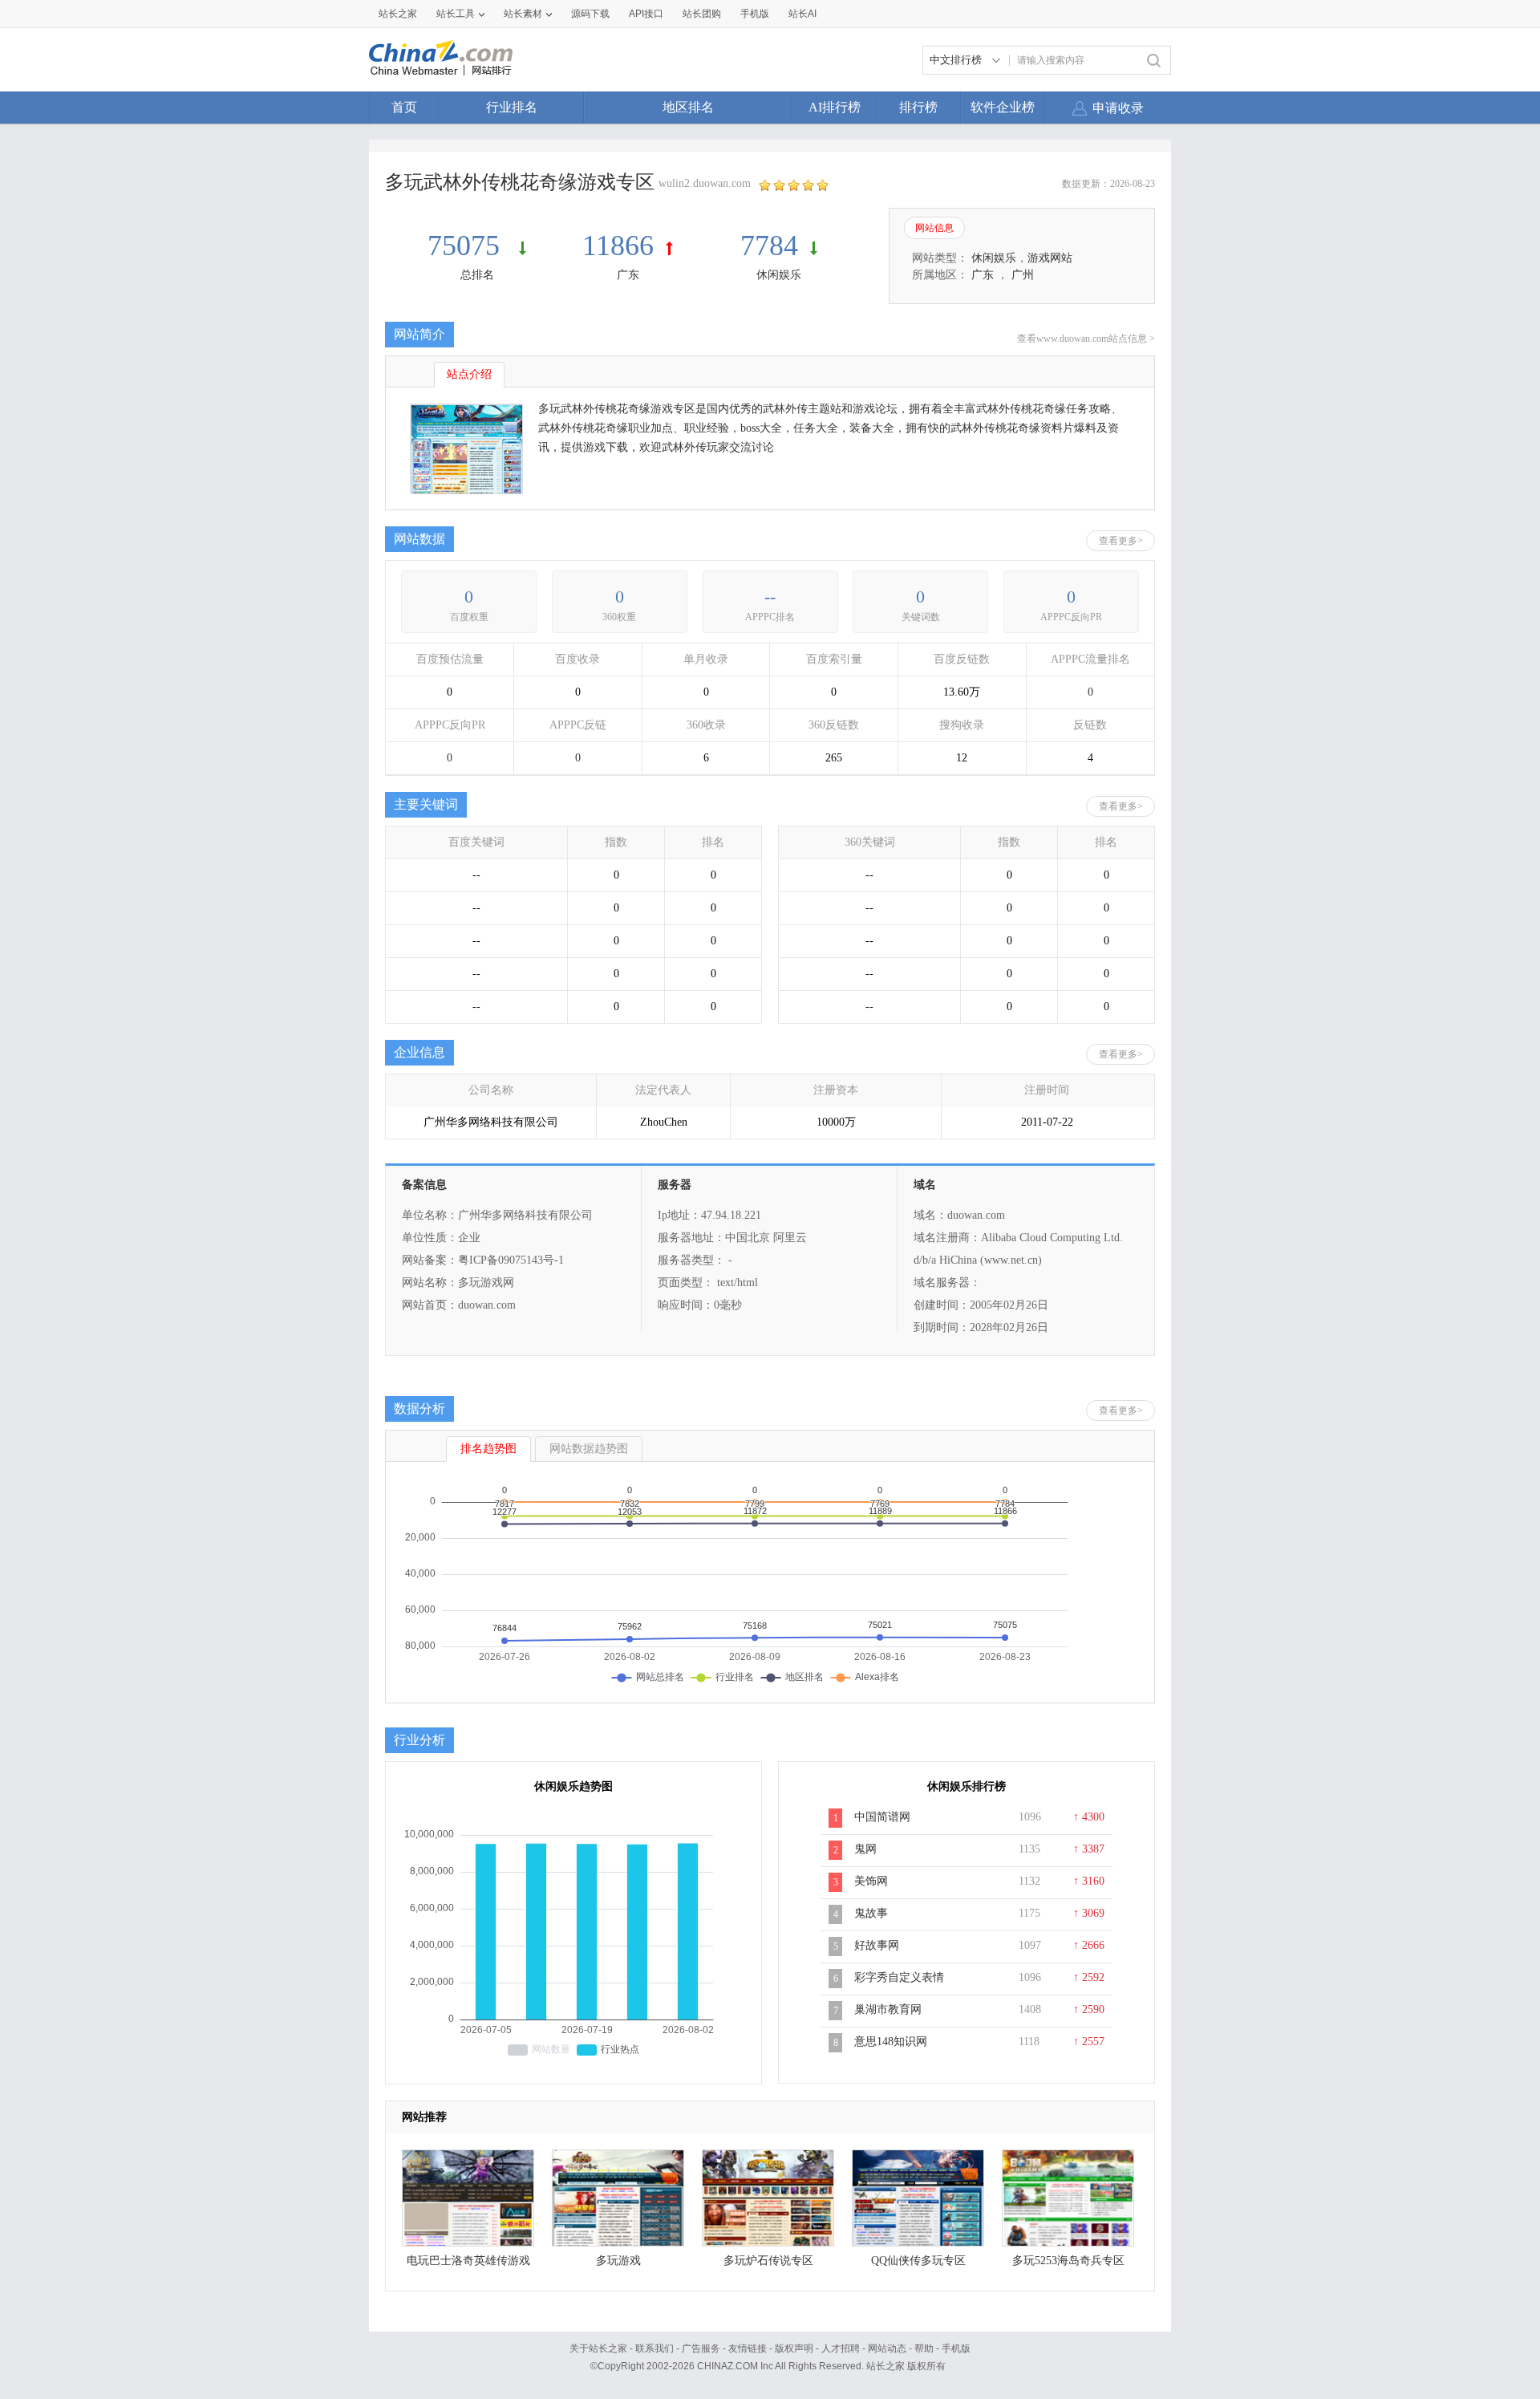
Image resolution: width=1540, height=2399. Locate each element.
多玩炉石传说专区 (768, 2261)
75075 (467, 246)
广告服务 (701, 2348)
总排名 (477, 275)
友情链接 (748, 2348)
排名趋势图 (488, 1449)
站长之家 (398, 14)
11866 (618, 246)
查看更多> (1121, 541)
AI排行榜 (835, 107)
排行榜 (918, 107)
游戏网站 (1050, 258)
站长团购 (702, 14)
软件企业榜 (1003, 107)
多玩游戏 (618, 2261)
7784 (769, 246)
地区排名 (688, 107)
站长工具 (456, 14)
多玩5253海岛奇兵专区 (1068, 2261)
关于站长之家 (598, 2348)
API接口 (646, 14)
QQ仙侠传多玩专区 (918, 2261)
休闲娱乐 (779, 275)
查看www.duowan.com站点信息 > (1086, 339)
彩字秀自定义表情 (899, 1977)
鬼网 (865, 1849)
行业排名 (512, 107)
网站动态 (887, 2348)
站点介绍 (469, 374)
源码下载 (590, 14)
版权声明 (794, 2348)
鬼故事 (871, 1913)
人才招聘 (841, 2348)
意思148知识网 (891, 2042)
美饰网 (871, 1881)
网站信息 (934, 228)
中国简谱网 (882, 1817)
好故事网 (877, 1945)
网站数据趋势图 (589, 1449)
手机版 (956, 2348)
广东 (628, 275)
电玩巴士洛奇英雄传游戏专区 (468, 2265)
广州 (1023, 275)
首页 (404, 107)
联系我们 (654, 2348)
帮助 (924, 2348)
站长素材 (523, 14)
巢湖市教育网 (888, 2009)
